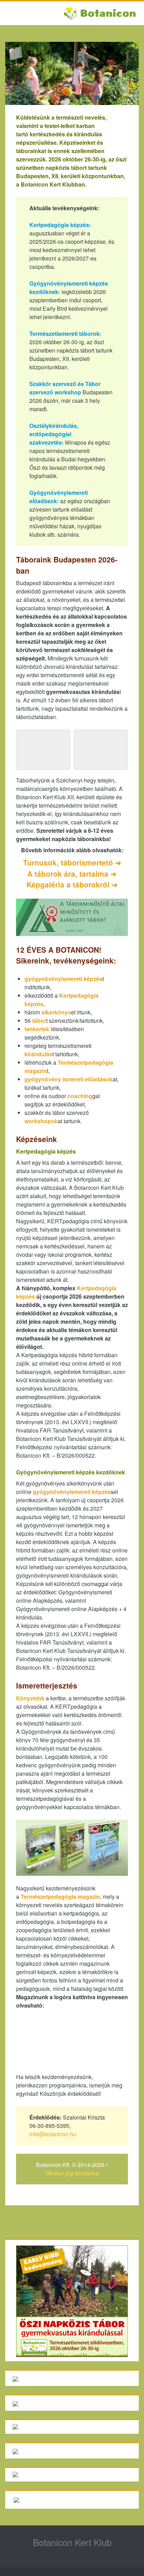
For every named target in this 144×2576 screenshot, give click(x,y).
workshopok (41, 1121)
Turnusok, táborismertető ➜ (72, 862)
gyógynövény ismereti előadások (69, 1079)
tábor (39, 1021)
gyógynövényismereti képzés (63, 979)
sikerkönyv (56, 1012)
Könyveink (30, 1698)
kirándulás (38, 1054)
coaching (80, 1096)
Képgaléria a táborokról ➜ (72, 884)
